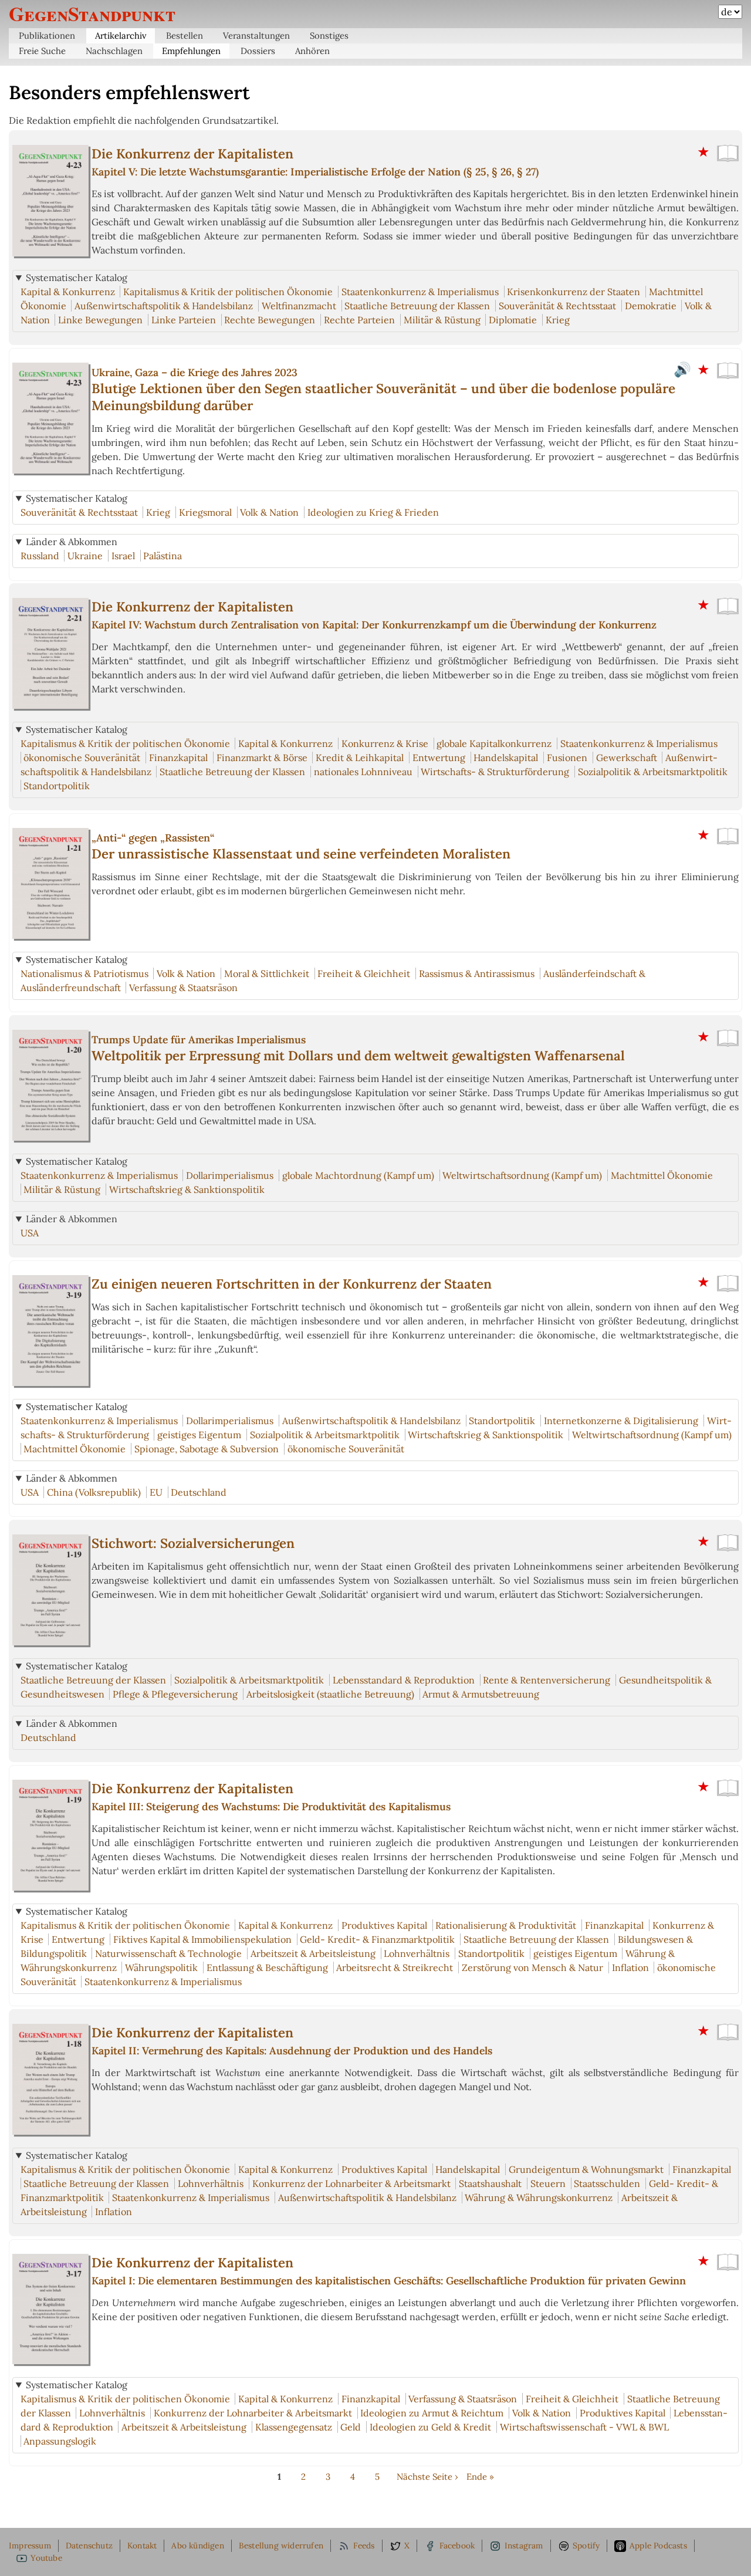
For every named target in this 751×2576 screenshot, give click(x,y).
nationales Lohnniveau (363, 772)
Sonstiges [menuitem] (329, 36)
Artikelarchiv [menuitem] (121, 36)
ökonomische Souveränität (82, 758)
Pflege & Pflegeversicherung (175, 1694)
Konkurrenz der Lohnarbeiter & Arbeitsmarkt (351, 2183)
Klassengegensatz (294, 2427)
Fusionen (567, 758)
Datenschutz (89, 2545)
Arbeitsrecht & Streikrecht (395, 1968)
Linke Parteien (184, 320)
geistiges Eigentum (199, 1435)
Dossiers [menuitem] (258, 51)
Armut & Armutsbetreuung (481, 1694)
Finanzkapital (178, 758)
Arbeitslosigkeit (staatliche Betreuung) (330, 1694)
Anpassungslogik (60, 2441)
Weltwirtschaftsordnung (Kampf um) (522, 1175)
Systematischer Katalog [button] (77, 278)
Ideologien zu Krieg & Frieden (373, 512)
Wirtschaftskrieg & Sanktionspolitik (187, 1189)
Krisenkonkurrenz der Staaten (574, 292)
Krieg (558, 320)
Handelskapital (506, 758)
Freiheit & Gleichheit (364, 973)
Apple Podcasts (658, 2545)
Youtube (46, 2558)
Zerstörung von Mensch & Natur (532, 1968)
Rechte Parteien (359, 320)
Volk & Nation (269, 512)
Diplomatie (513, 320)
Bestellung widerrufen (281, 2545)
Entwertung (439, 758)
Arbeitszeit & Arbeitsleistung (313, 1953)
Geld (351, 2427)
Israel (123, 556)
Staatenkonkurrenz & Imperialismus (420, 292)
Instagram (524, 2545)
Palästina (163, 556)
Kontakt (142, 2545)
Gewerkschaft (627, 758)
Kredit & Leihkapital (360, 758)
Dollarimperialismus (230, 1175)
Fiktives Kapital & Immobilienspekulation (202, 1939)
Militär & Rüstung (442, 320)
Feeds (364, 2545)
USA (30, 1233)
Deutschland (199, 1492)
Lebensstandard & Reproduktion (404, 1680)
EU (156, 1492)
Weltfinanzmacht (299, 306)
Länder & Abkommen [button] (72, 542)
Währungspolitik (161, 1968)
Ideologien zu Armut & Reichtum (432, 2413)
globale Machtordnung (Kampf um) (358, 1175)
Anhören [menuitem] (312, 51)
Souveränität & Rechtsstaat (557, 306)
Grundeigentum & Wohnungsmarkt (586, 2169)
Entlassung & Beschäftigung (267, 1968)
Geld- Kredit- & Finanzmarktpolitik (377, 1939)
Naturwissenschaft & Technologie (168, 1953)
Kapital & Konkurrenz (68, 292)
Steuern (548, 2183)
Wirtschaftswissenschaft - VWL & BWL (584, 2427)
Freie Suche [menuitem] (42, 51)
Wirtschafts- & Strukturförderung (495, 772)
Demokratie (651, 306)
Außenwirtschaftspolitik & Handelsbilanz (164, 306)
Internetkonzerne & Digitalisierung (621, 1421)
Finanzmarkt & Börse (262, 758)
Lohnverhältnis (417, 1953)
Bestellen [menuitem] (185, 36)
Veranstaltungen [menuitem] (256, 36)
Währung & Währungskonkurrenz (539, 2198)
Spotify (586, 2545)
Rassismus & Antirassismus (477, 973)
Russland (40, 556)
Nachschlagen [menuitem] (114, 51)
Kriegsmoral (205, 512)
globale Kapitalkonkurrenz (494, 743)
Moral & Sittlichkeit (267, 973)
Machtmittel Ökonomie (662, 1175)
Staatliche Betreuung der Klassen (417, 306)
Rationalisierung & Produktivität (506, 1925)
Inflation (630, 1968)
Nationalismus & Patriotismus (84, 973)
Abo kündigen (197, 2545)
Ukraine (85, 556)
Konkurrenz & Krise (385, 743)
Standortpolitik (57, 786)
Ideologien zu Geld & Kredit (430, 2427)
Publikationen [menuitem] (47, 36)
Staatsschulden (607, 2183)
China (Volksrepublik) (94, 1492)
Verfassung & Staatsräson (183, 988)
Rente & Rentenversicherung (547, 1680)
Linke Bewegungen (100, 320)
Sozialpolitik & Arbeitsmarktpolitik (653, 772)
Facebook (457, 2545)
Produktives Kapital (384, 1925)
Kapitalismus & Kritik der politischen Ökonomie (228, 292)
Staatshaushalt (490, 2183)
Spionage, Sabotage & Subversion (207, 1449)
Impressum (30, 2545)
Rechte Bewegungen (270, 320)
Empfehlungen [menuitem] (191, 51)
